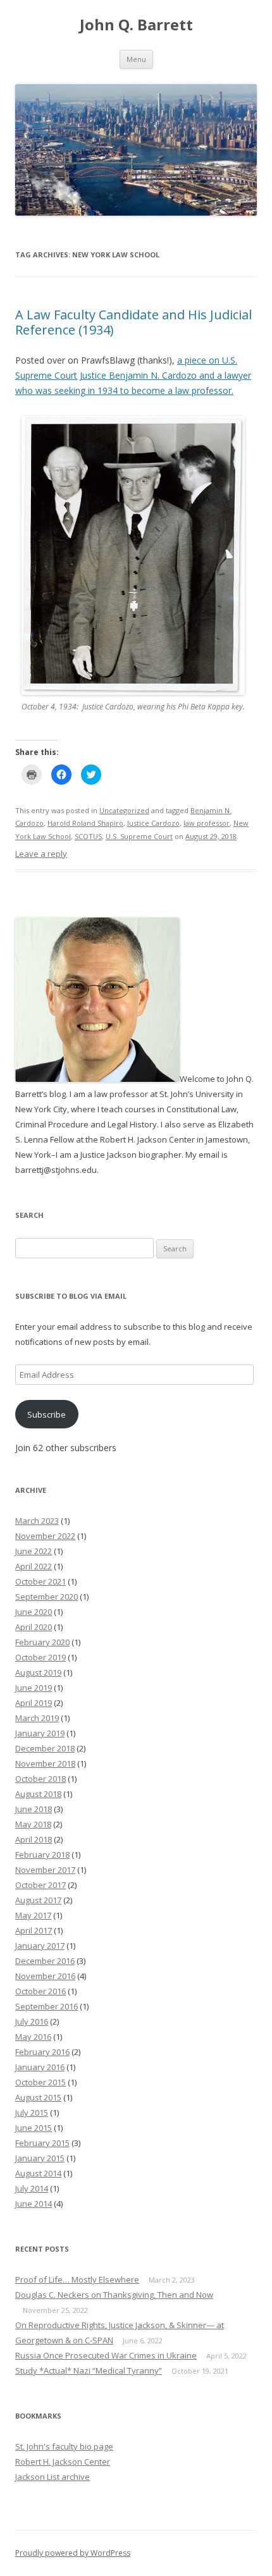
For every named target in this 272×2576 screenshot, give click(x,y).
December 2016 (45, 1961)
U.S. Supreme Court (139, 836)
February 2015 (42, 2143)
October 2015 (40, 2082)
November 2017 (45, 1870)
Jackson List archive (53, 2477)
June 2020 (34, 1612)
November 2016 (45, 1976)
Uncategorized (124, 810)
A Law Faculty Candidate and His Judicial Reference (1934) (133, 322)
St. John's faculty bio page (64, 2446)
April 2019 (34, 1703)
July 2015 (32, 2113)
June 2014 (34, 2204)
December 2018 (45, 1748)
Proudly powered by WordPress (73, 2553)
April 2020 (34, 1627)
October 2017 (40, 1885)
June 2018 (34, 1809)
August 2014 (38, 2173)
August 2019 (38, 1672)
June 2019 (34, 1688)
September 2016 (46, 2006)
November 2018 (45, 1763)
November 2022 (45, 1536)
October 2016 (40, 1991)
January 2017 (40, 1946)
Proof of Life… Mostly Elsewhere (77, 2279)
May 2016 (33, 2037)
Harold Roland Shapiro (85, 823)
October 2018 (40, 1779)
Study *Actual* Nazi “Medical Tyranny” (89, 2371)
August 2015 (38, 2097)
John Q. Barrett (136, 25)
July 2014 (32, 2188)
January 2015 (40, 2158)
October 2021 (40, 1581)
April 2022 (34, 1566)
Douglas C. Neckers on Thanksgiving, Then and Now (114, 2295)
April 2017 (34, 1930)
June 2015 (34, 2128)
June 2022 (34, 1551)
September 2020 (46, 1597)
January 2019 (40, 1733)
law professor (207, 823)
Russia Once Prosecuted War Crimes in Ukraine (106, 2355)
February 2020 (42, 1642)
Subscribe (46, 1414)
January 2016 (40, 2067)
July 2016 (32, 2021)
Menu (136, 59)
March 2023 (37, 1521)
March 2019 (37, 1718)
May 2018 (33, 1824)
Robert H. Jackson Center (63, 2462)
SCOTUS (88, 836)
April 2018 (34, 1839)
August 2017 (38, 1900)
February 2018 (42, 1855)
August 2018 (38, 1794)
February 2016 (42, 2052)
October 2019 (40, 1657)
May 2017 (33, 1915)
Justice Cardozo (153, 823)
